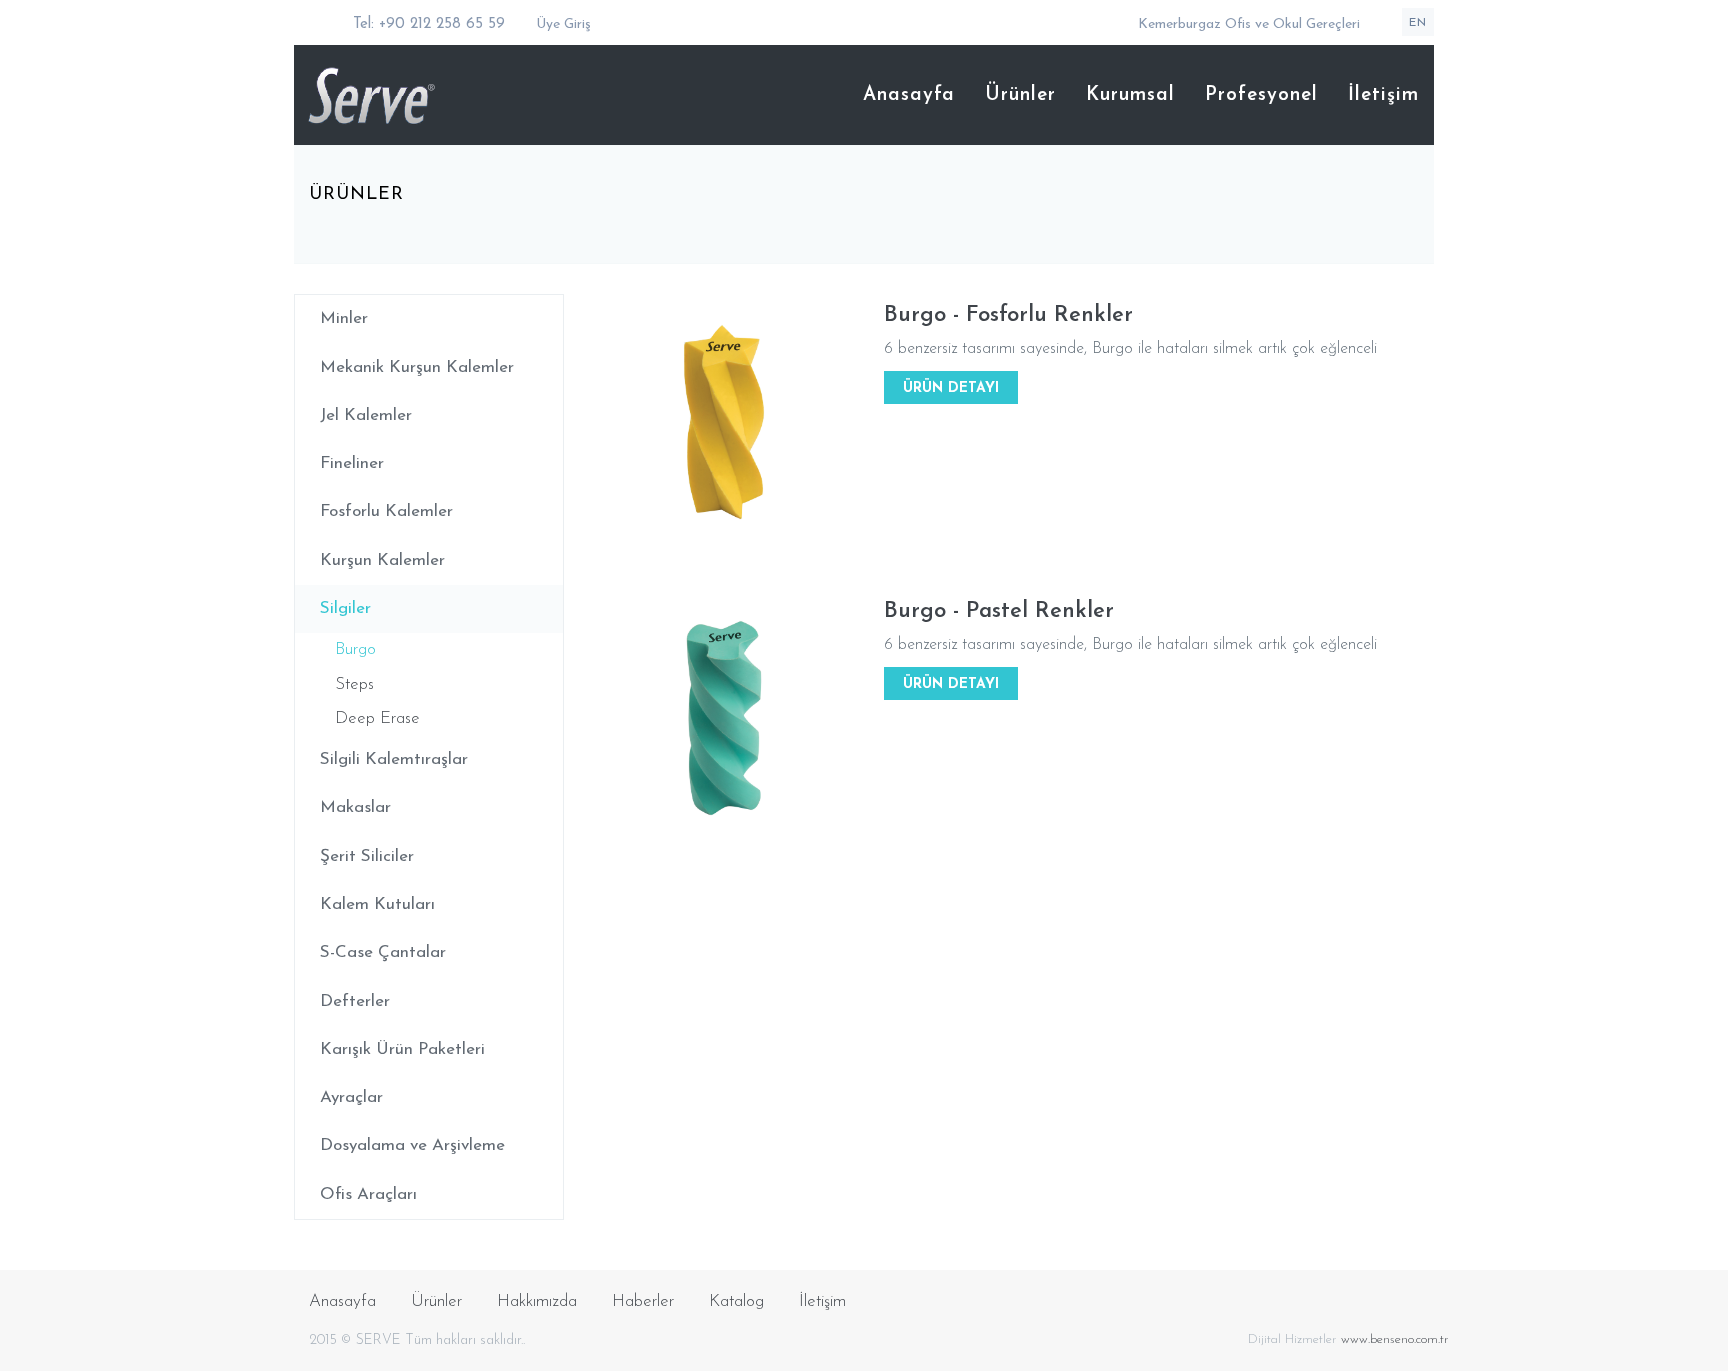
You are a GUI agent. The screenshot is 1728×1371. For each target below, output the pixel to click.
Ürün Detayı (951, 388)
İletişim (1383, 95)
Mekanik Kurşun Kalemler (417, 367)
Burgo (355, 649)
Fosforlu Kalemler (386, 511)
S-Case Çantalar (383, 952)
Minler (344, 318)
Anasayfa (909, 95)
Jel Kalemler (366, 415)
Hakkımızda (537, 1301)
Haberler (643, 1301)
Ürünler (1020, 95)
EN (1418, 23)
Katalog (736, 1301)
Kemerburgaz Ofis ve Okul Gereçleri (1249, 24)
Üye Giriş (561, 24)
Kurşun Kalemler (382, 560)
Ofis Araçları (368, 1194)
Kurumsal (1130, 95)
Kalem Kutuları (377, 904)
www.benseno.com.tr (1395, 1339)
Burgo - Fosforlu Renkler (1008, 315)
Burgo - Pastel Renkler (999, 611)
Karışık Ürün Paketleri (402, 1049)
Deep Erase (377, 718)
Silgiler (345, 608)
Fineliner (352, 463)
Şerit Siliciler (367, 856)
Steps (354, 684)
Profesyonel (1261, 95)
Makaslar (355, 807)
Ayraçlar (351, 1097)
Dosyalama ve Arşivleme (412, 1145)
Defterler (355, 1001)
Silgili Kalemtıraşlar (394, 759)
